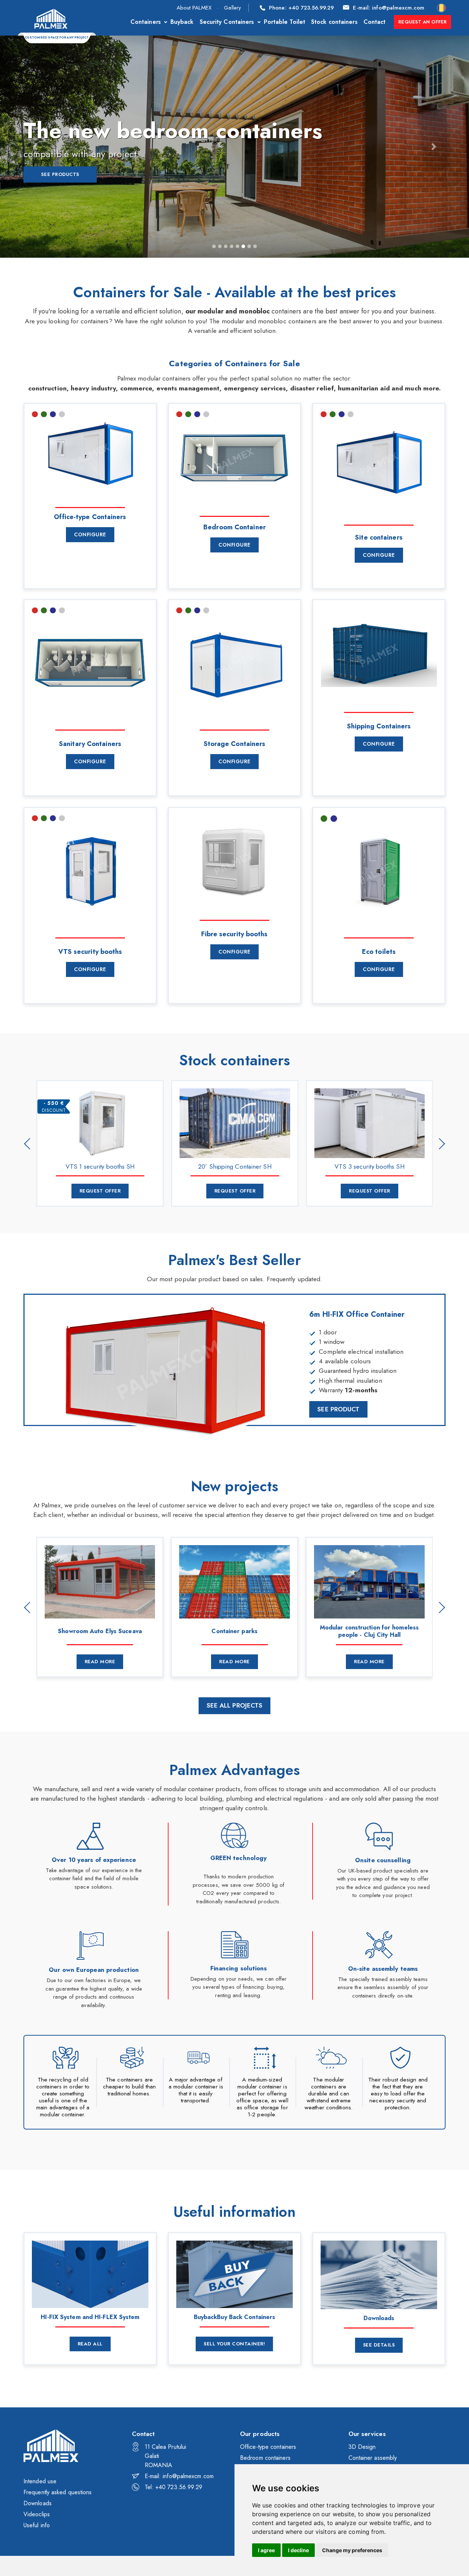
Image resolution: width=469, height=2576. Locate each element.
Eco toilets (379, 952)
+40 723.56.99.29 (301, 8)
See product (338, 1409)
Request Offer (100, 1191)
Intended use (40, 2481)
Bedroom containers (265, 2458)
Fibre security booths (234, 934)
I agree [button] (266, 2550)
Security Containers (227, 22)
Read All (90, 2344)
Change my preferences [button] (352, 2550)
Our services (367, 2434)
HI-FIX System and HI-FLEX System (90, 2317)
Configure (90, 534)
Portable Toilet (285, 22)
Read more (100, 1662)
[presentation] (30, 1143)
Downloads (379, 2318)
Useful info (37, 2525)
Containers (146, 22)
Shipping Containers (379, 726)
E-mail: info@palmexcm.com (179, 2476)
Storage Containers (235, 744)
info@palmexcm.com (389, 8)
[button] (35, 147)
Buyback (182, 22)
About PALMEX (194, 8)
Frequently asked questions (58, 2492)
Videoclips (37, 2514)
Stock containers (334, 22)
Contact (375, 22)
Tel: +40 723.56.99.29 (174, 2487)
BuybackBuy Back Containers (235, 2317)
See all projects (235, 1705)
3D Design (362, 2447)
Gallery (232, 8)
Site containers (379, 537)
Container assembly (373, 2458)
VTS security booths (90, 952)
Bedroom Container (234, 527)
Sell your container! (234, 2344)
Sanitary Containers (90, 744)
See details (379, 2345)
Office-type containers (268, 2447)
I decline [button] (298, 2550)
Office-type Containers (90, 517)
